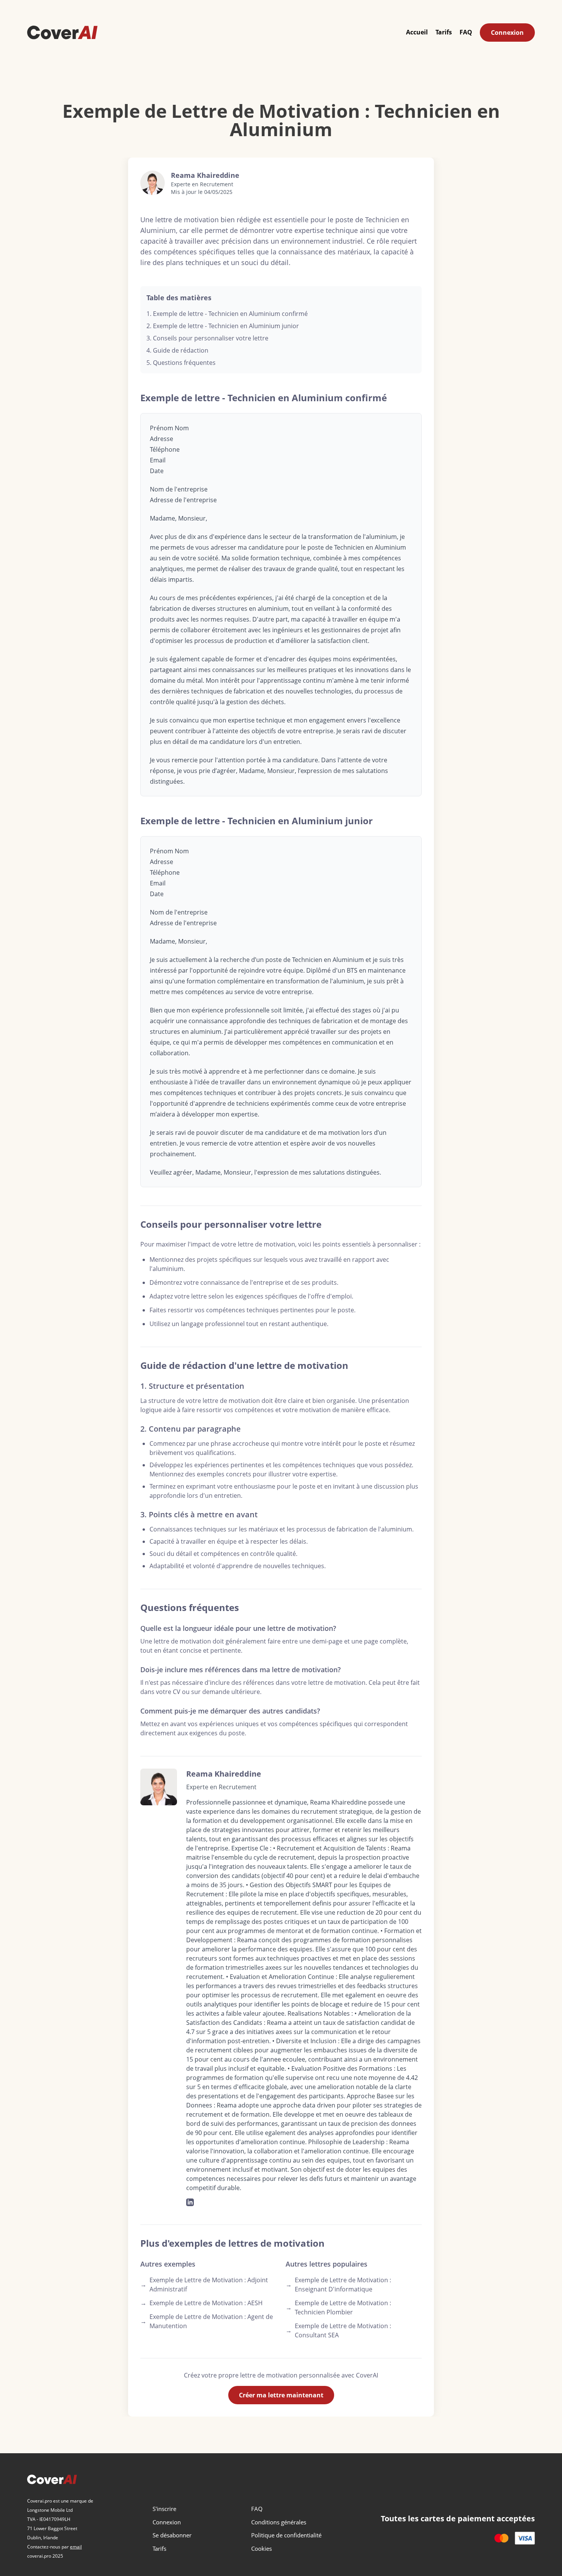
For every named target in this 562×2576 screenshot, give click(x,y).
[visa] (525, 2538)
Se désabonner (172, 2535)
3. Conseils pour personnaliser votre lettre (207, 338)
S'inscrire (164, 2509)
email (76, 2547)
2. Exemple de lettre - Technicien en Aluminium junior (223, 326)
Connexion (507, 33)
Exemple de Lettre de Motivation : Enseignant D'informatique (338, 2285)
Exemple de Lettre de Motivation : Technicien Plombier (338, 2307)
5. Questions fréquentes (181, 363)
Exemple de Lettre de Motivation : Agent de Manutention (207, 2321)
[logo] (62, 32)
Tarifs (444, 32)
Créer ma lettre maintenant (281, 2395)
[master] (501, 2538)
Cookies (262, 2548)
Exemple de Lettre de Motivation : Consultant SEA (338, 2330)
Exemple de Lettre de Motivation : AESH (201, 2303)
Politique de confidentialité (286, 2535)
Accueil (417, 32)
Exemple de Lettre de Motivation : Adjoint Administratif (204, 2285)
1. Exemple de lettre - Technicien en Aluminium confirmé (227, 314)
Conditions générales (279, 2522)
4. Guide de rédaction (177, 350)
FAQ (466, 32)
